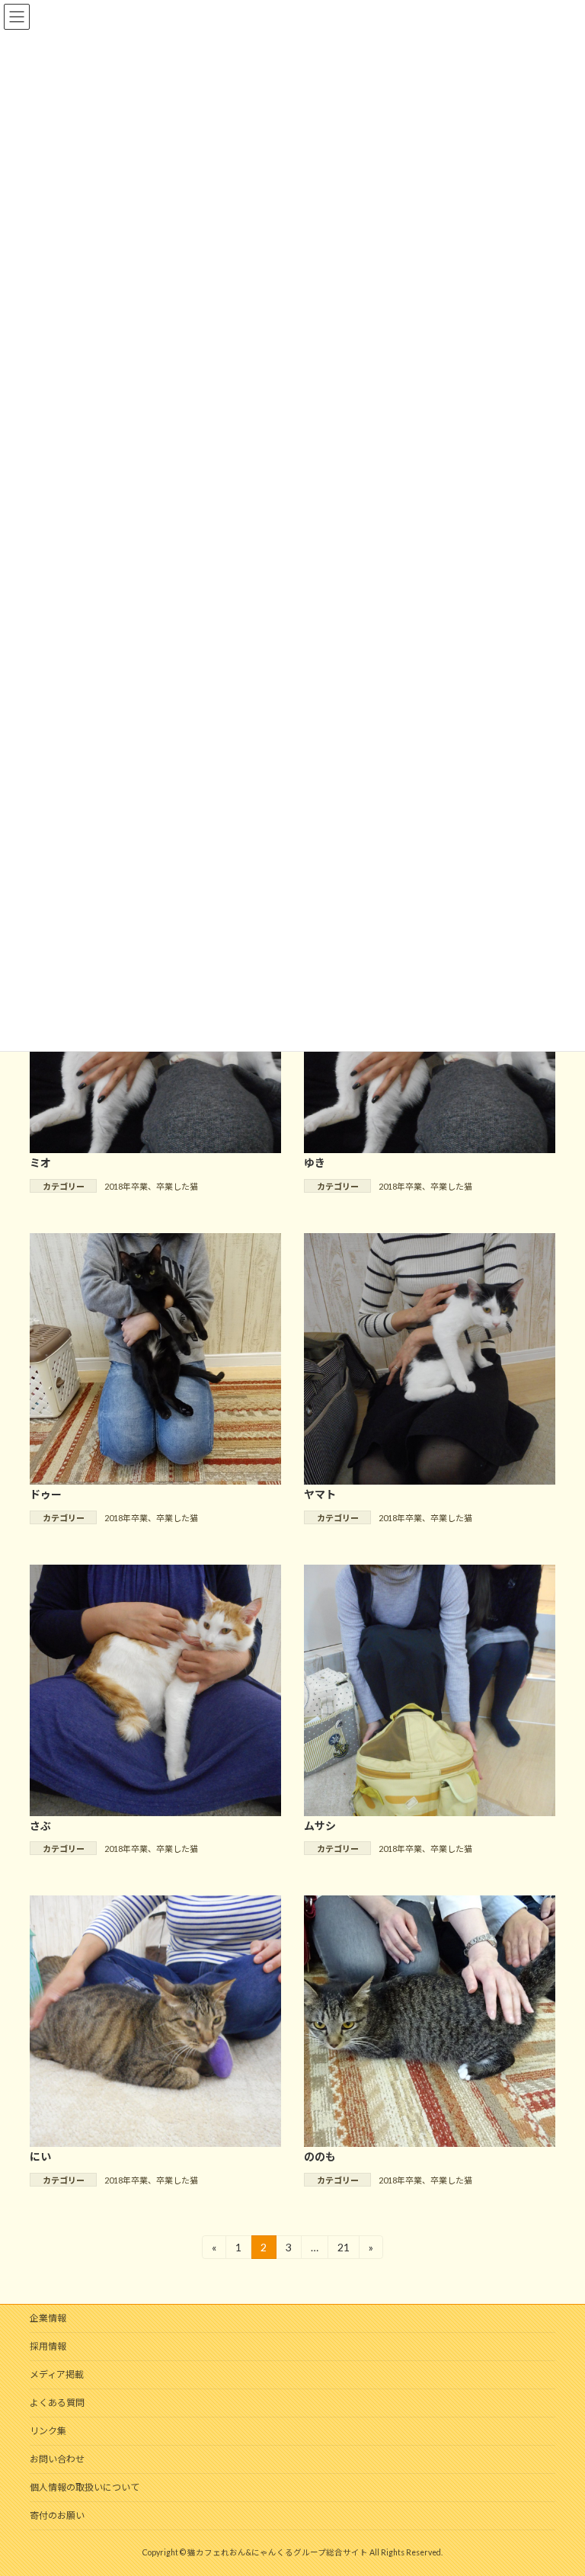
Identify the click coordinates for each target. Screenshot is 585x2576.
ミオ (40, 1163)
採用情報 (48, 2346)
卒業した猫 (177, 1186)
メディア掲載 (57, 2374)
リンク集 (48, 2431)
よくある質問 (57, 2403)
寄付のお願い (57, 2515)
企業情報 (48, 2318)
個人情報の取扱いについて (85, 2487)
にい (40, 2156)
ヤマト (320, 1494)
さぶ (40, 1826)
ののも (320, 2156)
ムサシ (320, 1826)
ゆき (315, 1163)
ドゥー (46, 1494)
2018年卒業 (126, 1186)
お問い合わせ (57, 2459)
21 (343, 2250)
